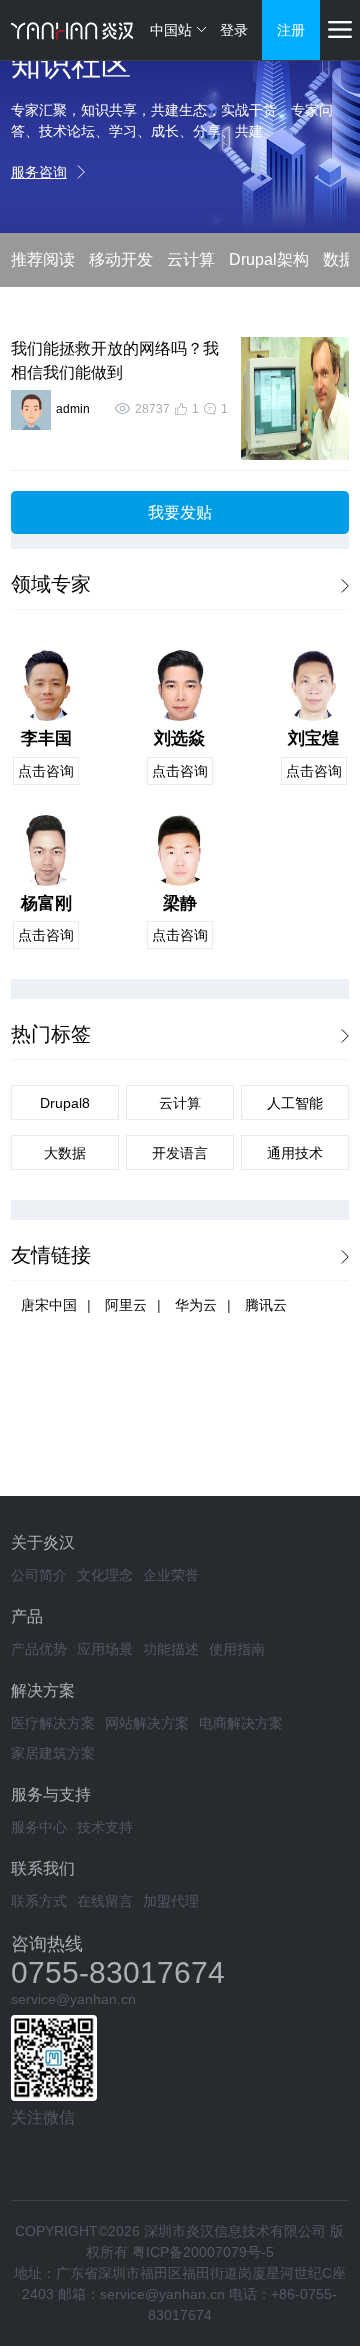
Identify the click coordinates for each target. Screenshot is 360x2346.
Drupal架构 (269, 259)
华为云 (196, 1305)
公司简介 (39, 1575)
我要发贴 (180, 512)
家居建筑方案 (53, 1753)
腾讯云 (266, 1305)
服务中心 (39, 1827)
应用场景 (105, 1649)
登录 (234, 30)
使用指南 (237, 1649)
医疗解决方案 (53, 1723)
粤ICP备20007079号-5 (203, 2252)
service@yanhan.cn (73, 1999)
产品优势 (39, 1649)
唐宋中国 (49, 1305)
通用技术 (295, 1153)
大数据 (65, 1153)
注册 (291, 30)
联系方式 (39, 1901)
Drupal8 (65, 1103)
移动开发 (121, 259)
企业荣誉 (171, 1575)
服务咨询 (39, 172)
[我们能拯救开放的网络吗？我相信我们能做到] (290, 398)
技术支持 (105, 1827)
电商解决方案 (241, 1723)
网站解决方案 (147, 1723)
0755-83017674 (118, 1972)
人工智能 (295, 1103)
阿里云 (126, 1305)
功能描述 (171, 1649)
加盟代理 (171, 1901)
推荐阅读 (43, 259)
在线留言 (105, 1901)
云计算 (191, 259)
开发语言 (180, 1153)
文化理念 (105, 1575)
